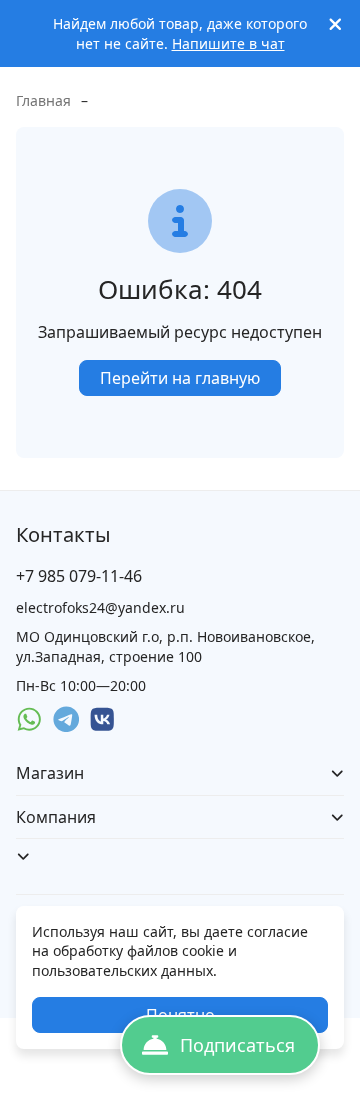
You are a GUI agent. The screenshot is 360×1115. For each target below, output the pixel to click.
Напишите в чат (228, 43)
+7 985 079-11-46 (79, 576)
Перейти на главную (180, 378)
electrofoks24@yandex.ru (100, 607)
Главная (43, 100)
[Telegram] (66, 719)
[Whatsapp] (29, 719)
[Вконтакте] (102, 719)
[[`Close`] (335, 24)
